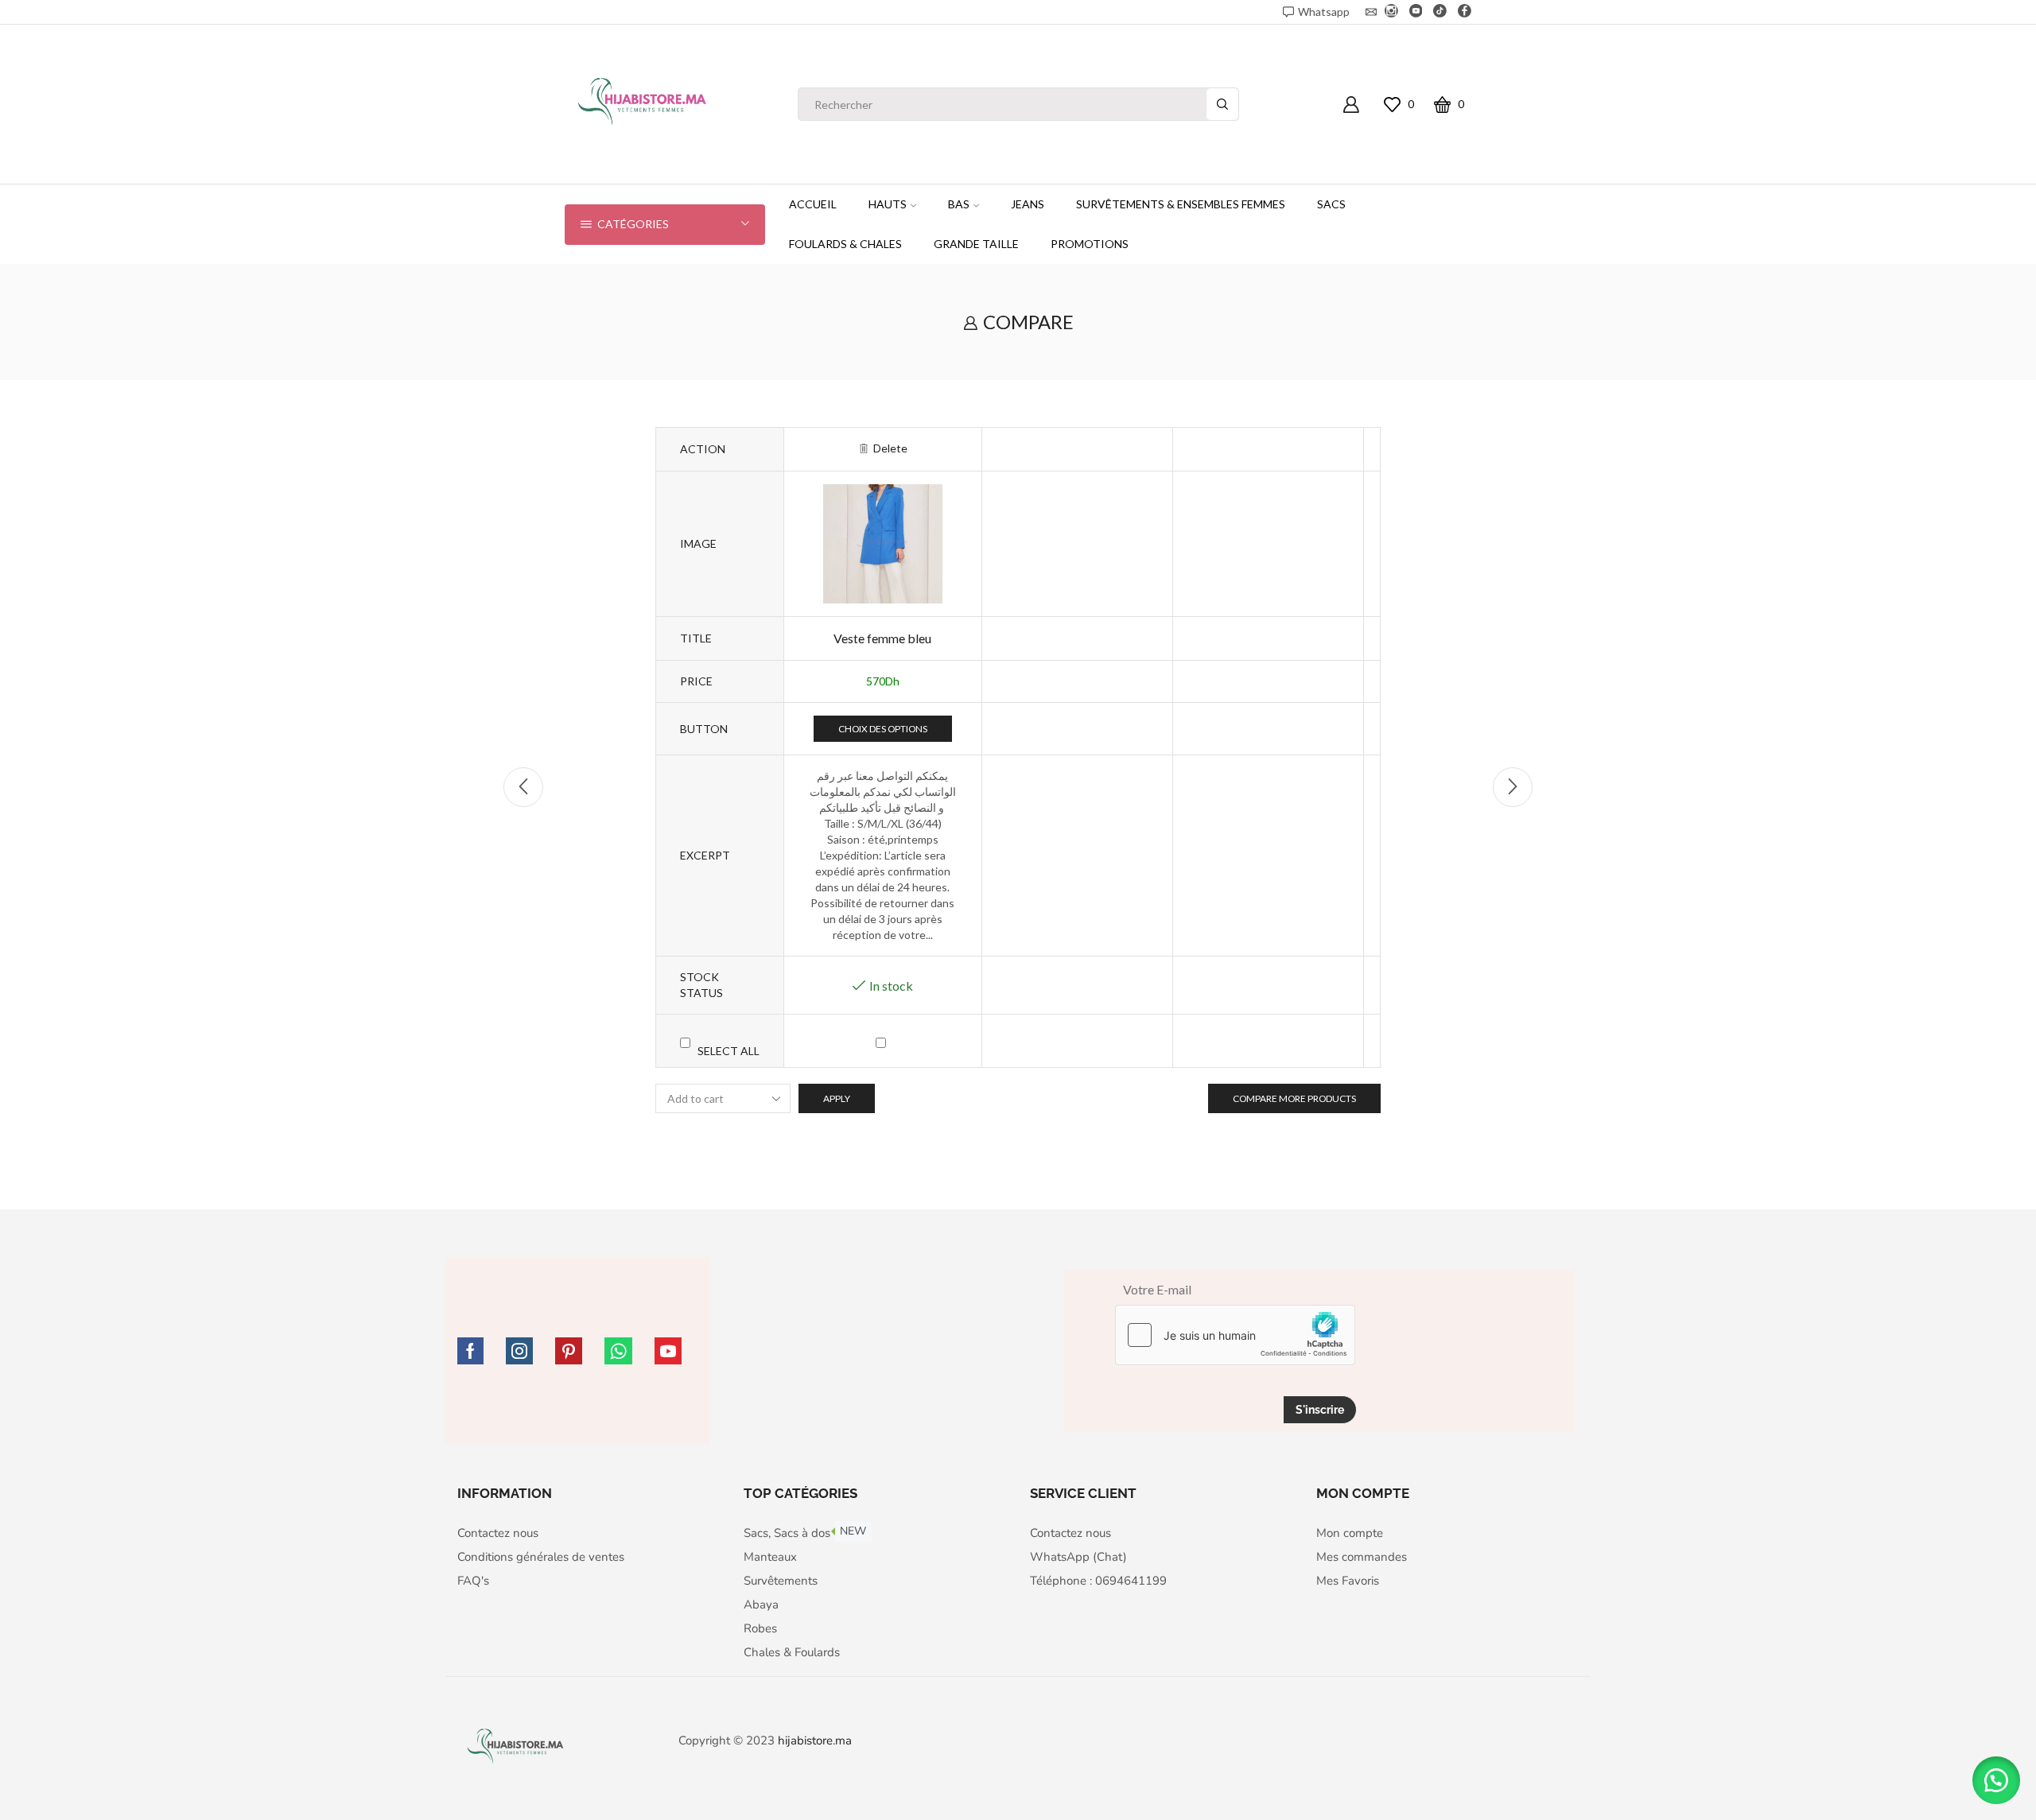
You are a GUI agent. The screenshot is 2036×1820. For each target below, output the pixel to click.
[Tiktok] (1440, 12)
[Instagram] (1391, 12)
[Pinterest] (569, 1351)
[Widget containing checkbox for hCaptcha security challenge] (1235, 1335)
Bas (959, 204)
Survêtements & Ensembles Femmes (1181, 204)
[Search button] (1222, 104)
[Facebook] (1465, 12)
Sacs (1331, 204)
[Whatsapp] (618, 1351)
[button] (1996, 1780)
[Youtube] (1416, 12)
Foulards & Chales (845, 244)
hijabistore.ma (815, 1740)
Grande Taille (976, 244)
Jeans (1028, 204)
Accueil (813, 204)
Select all (729, 1051)
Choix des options (883, 729)
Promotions (1090, 244)
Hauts (888, 204)
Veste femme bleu (882, 638)
